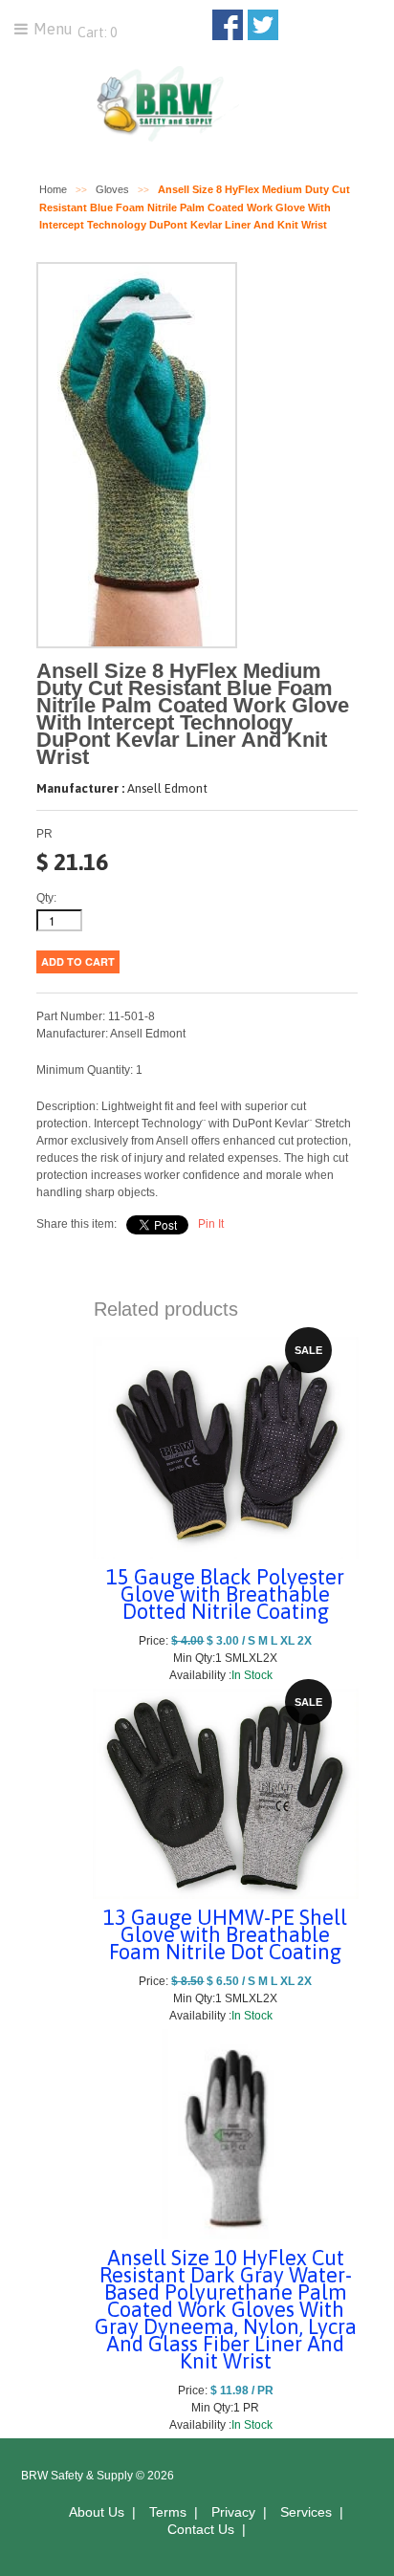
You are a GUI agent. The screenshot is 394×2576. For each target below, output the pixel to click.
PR (44, 834)
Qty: (46, 898)
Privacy (233, 2512)
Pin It (211, 1224)
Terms (168, 2512)
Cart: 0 (96, 33)
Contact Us (201, 2529)
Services (306, 2512)
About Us (97, 2512)
